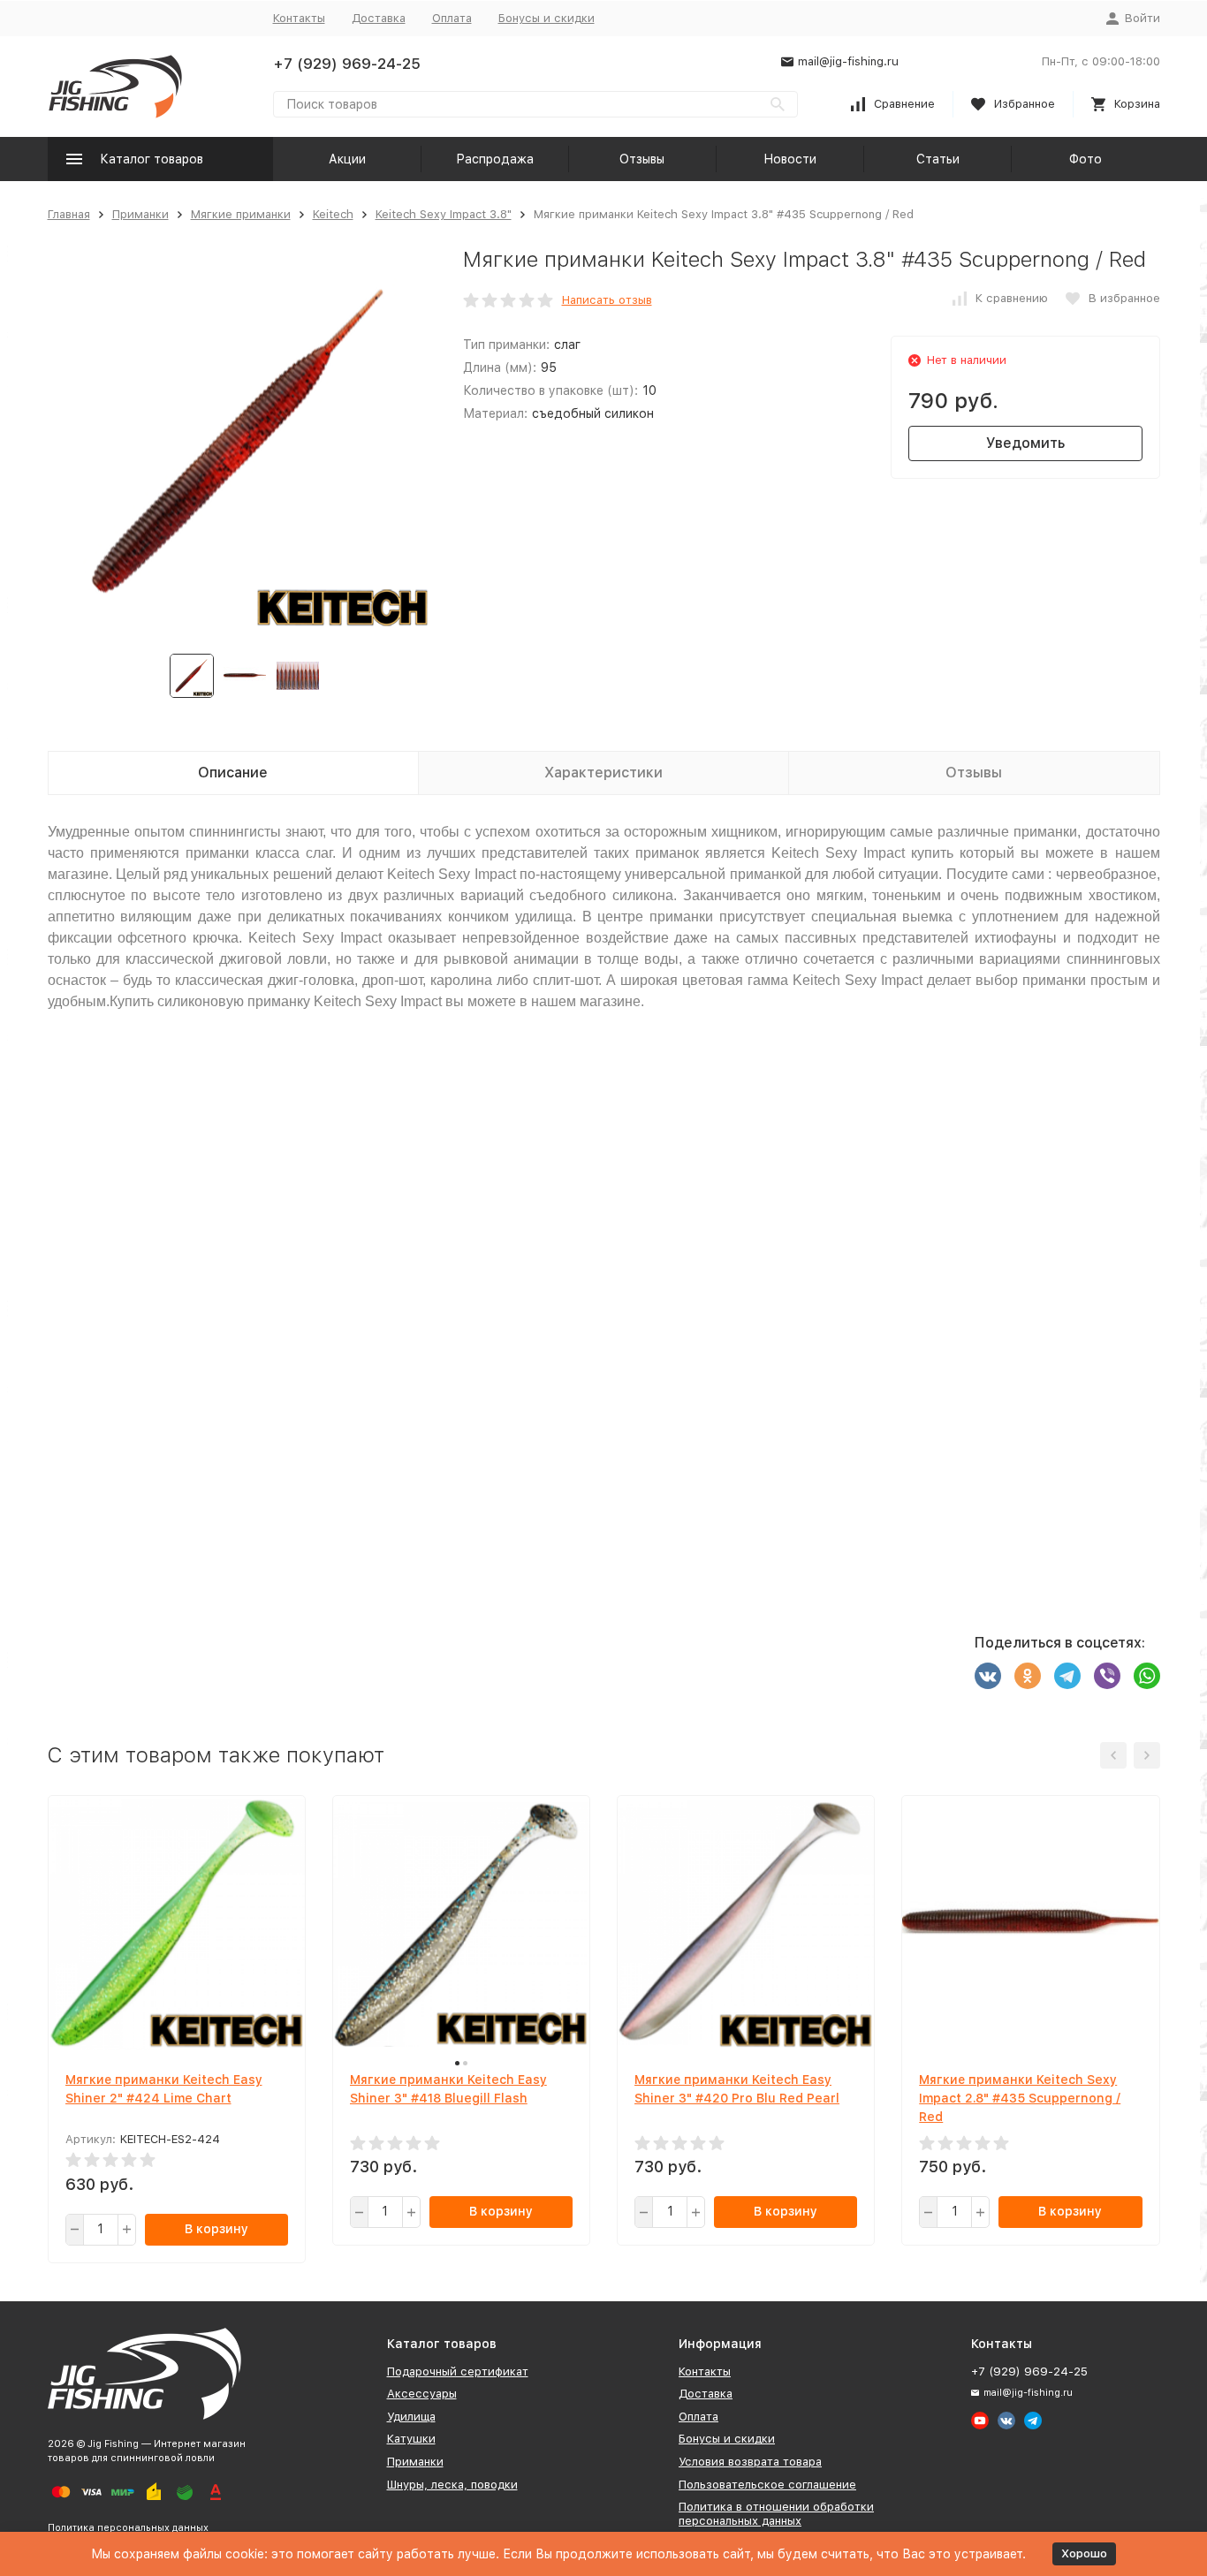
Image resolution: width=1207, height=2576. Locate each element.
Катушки (411, 2439)
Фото (1086, 159)
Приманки (140, 214)
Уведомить (1025, 443)
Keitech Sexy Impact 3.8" (444, 214)
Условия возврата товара (750, 2462)
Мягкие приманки (241, 214)
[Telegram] (1067, 1676)
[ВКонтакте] (988, 1676)
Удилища (411, 2417)
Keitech (333, 214)
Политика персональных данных (128, 2528)
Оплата (452, 18)
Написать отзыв (607, 300)
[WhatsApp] (1147, 1676)
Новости (790, 159)
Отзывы (642, 159)
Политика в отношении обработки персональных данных (776, 2514)
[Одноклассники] (1028, 1676)
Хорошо (1084, 2553)
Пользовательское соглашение (767, 2485)
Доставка (379, 18)
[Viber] (1107, 1676)
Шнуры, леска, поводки (452, 2485)
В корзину (216, 2229)
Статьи (938, 159)
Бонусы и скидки (547, 18)
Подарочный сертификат (458, 2371)
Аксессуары (422, 2394)
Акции (347, 159)
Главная (69, 214)
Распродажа (495, 159)
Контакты (299, 18)
